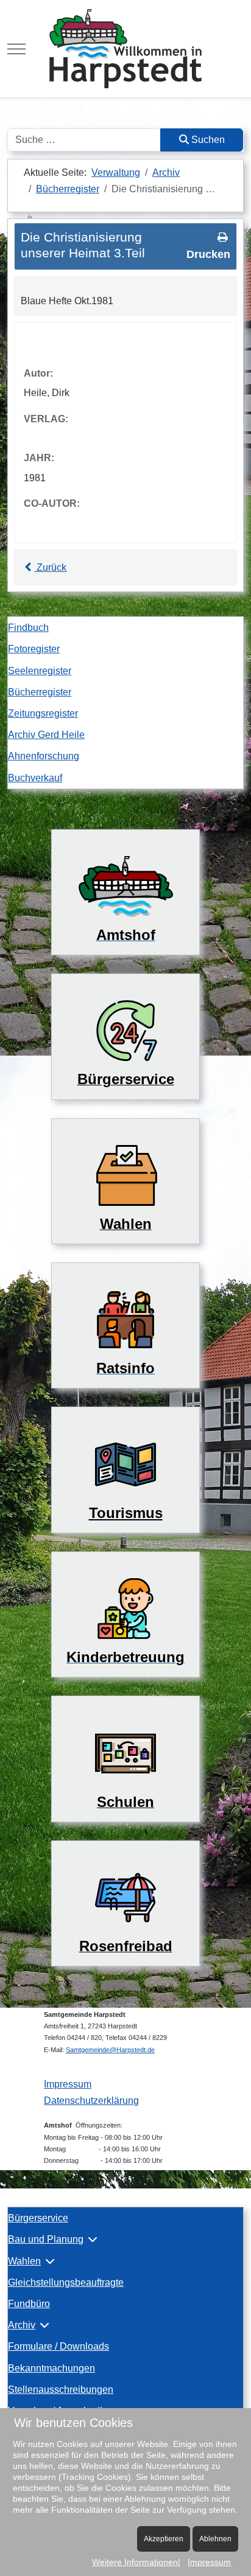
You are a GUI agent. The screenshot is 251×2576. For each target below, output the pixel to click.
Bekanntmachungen (51, 2368)
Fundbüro (29, 2304)
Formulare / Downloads (58, 2346)
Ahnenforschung (44, 756)
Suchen (207, 140)
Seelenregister (40, 671)
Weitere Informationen (135, 2562)
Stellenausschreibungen (61, 2390)
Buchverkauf (35, 778)
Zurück (50, 567)
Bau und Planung (46, 2239)
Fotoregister (34, 649)
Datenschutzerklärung (91, 2101)
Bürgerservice (38, 2218)
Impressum (68, 2084)
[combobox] (84, 140)
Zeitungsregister (43, 713)
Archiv (22, 2325)
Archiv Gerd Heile (46, 735)
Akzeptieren (164, 2539)
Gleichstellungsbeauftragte (66, 2282)
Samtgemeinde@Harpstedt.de (110, 2050)
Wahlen (24, 2261)
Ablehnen (215, 2539)
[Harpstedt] (125, 49)
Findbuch (28, 628)
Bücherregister (40, 692)
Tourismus (126, 1513)
